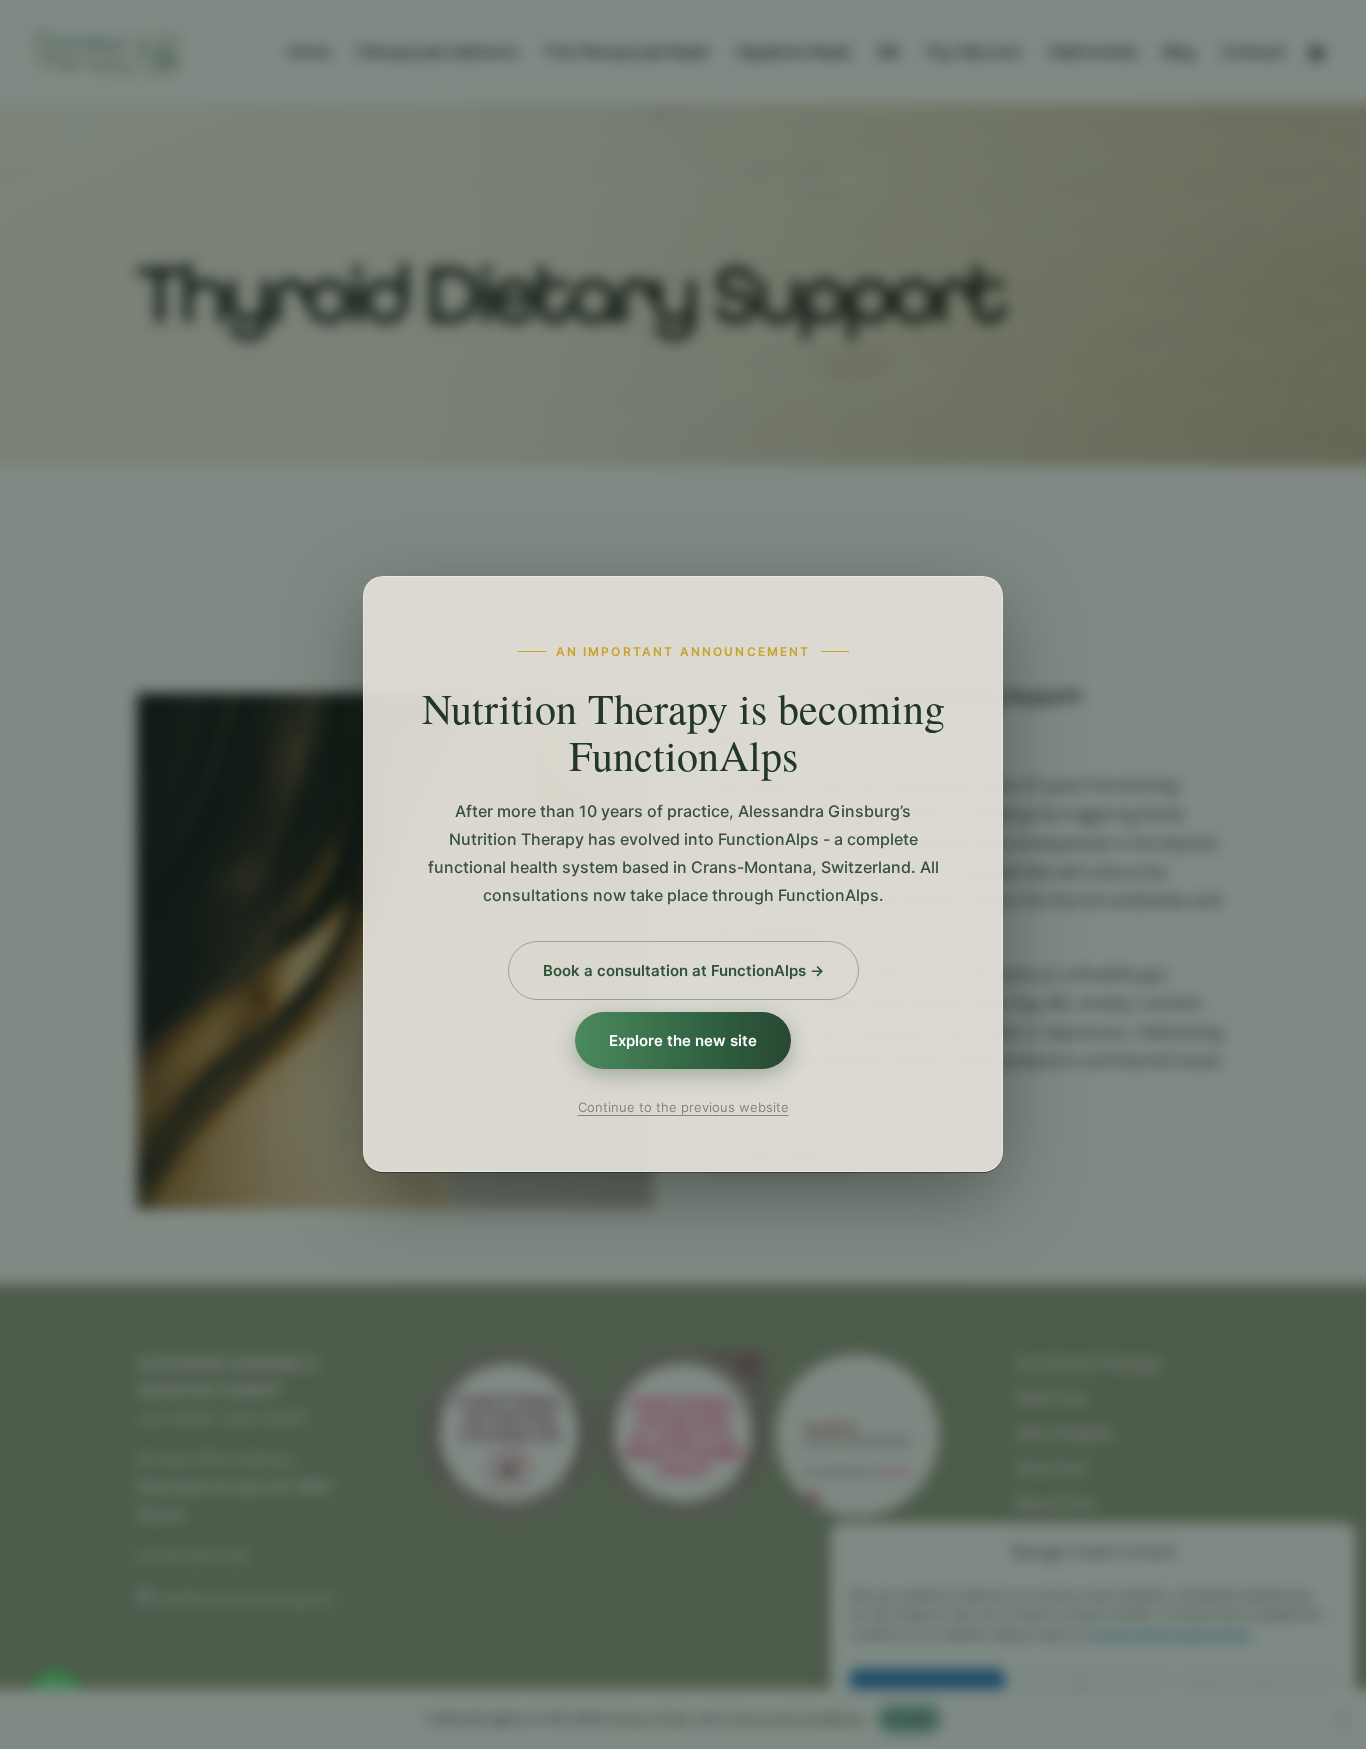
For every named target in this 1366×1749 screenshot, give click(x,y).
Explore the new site (683, 1041)
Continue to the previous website (683, 1108)
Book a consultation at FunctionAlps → (683, 970)
